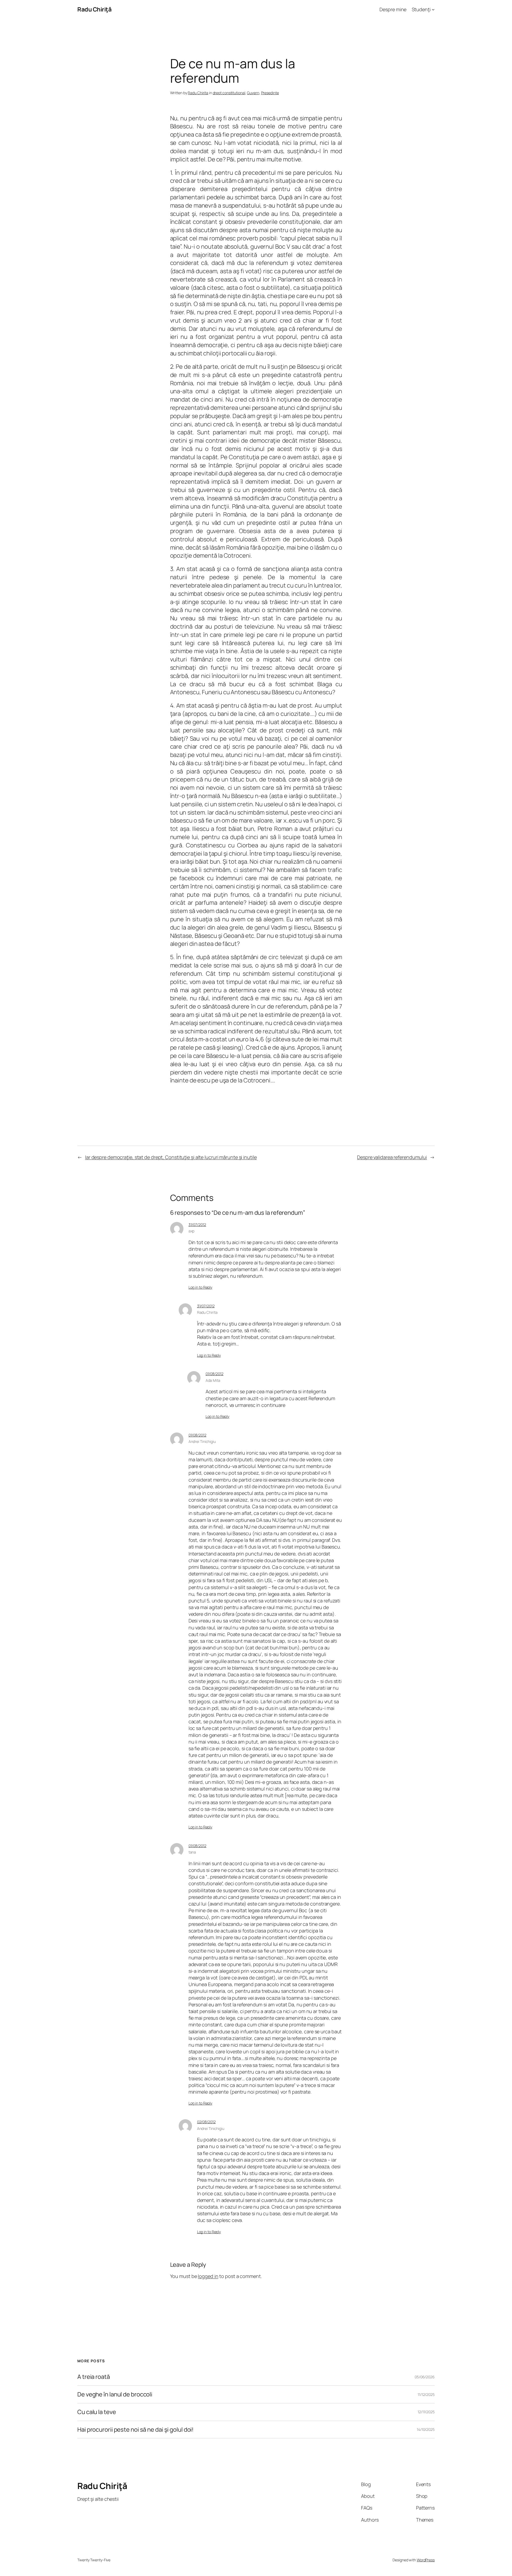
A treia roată (94, 2377)
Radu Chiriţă (94, 9)
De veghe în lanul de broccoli (115, 2394)
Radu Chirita (198, 93)
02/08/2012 (206, 2122)
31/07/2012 (197, 1225)
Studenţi (421, 9)
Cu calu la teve (97, 2412)
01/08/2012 (215, 1374)
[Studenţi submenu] (433, 9)
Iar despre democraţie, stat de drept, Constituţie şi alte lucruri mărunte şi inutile (171, 1157)
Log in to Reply (201, 1287)
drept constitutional (229, 93)
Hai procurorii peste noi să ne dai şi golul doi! (135, 2430)
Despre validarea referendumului (392, 1157)
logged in (208, 2276)
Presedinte (270, 93)
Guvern (253, 93)
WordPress (426, 2560)
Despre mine (393, 9)
